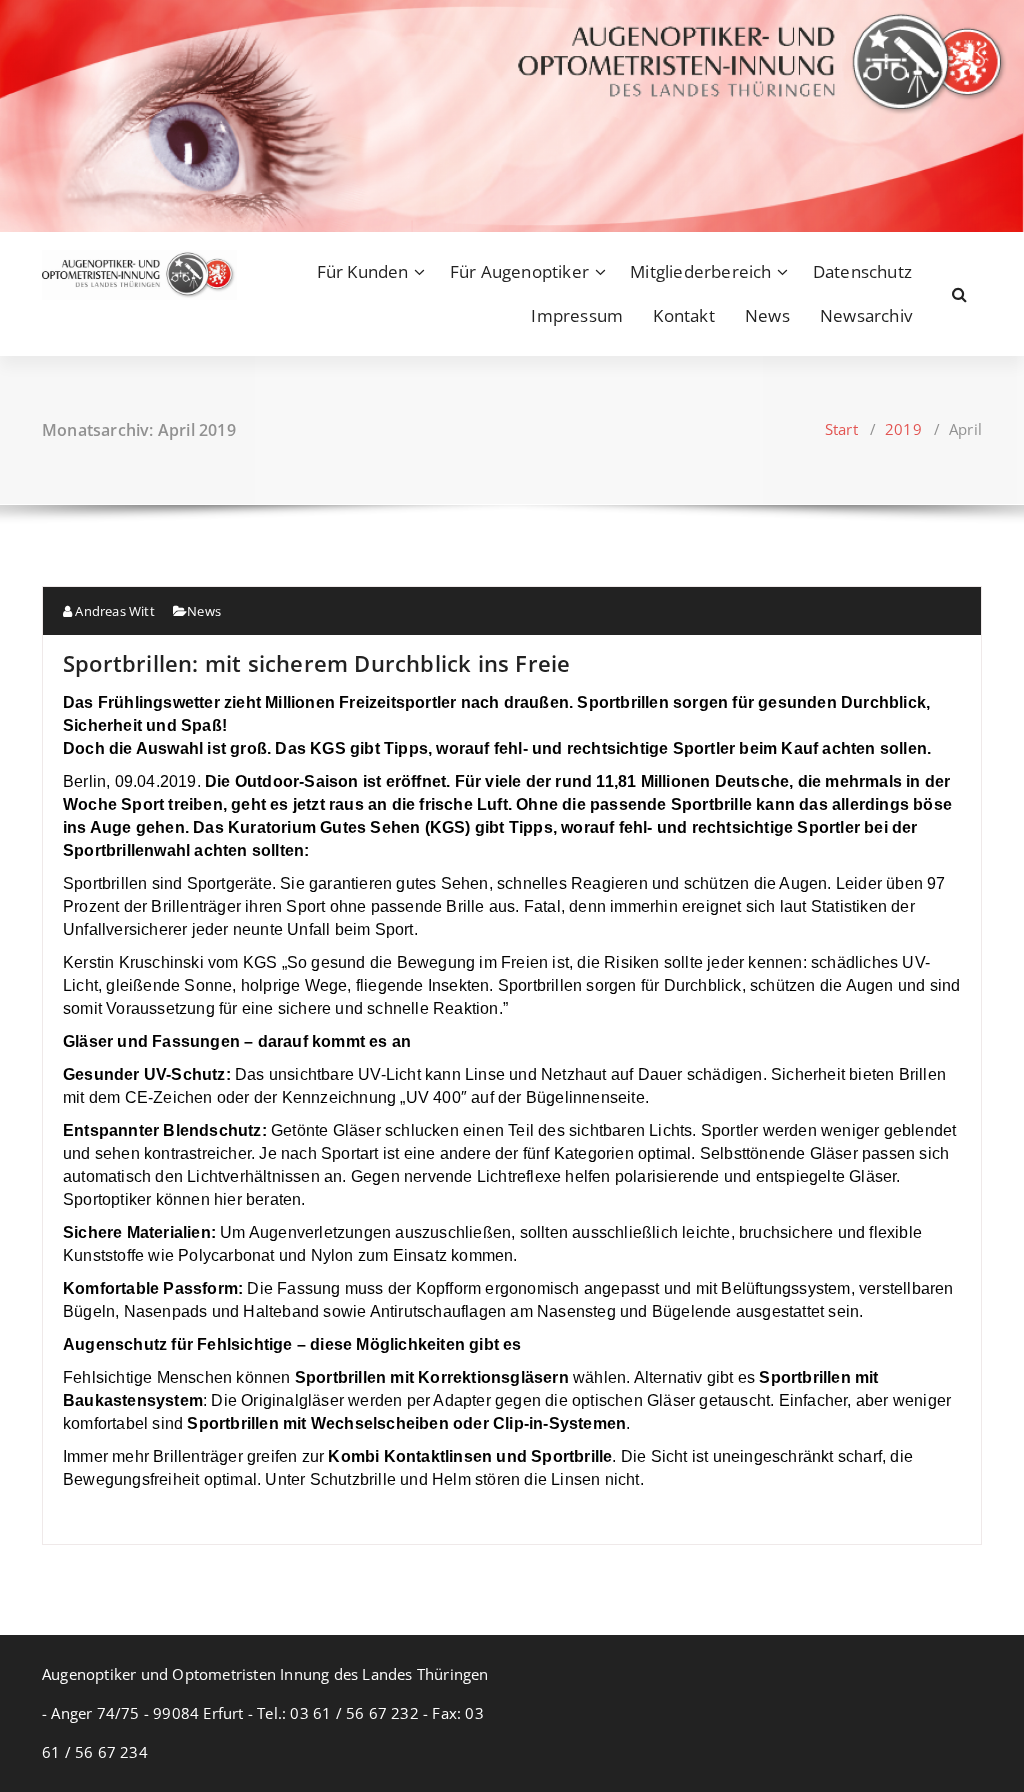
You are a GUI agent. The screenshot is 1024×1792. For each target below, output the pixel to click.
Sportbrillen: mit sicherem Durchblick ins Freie (316, 663)
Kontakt (683, 315)
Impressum (577, 315)
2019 (903, 429)
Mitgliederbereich (700, 271)
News (767, 315)
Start (841, 429)
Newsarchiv (866, 315)
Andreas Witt (113, 611)
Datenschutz (862, 271)
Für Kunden (363, 271)
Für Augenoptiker (519, 271)
